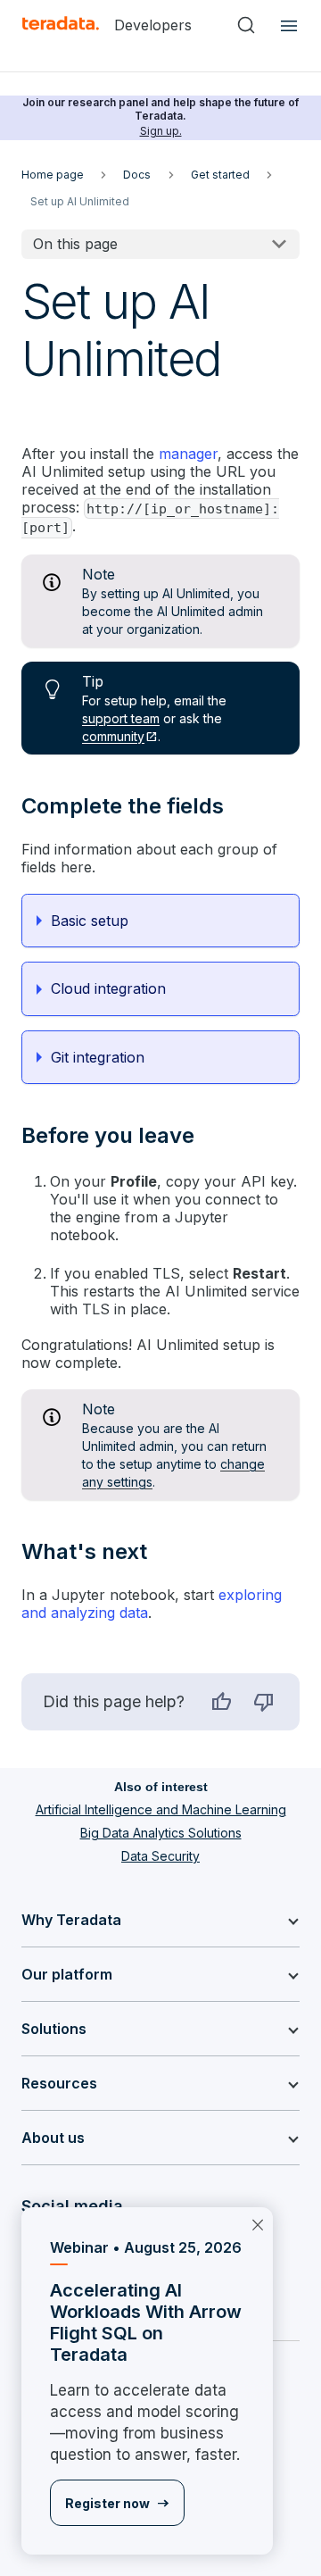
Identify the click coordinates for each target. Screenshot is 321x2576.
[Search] (246, 25)
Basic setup (90, 921)
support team (121, 718)
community (113, 736)
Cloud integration (108, 988)
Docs (137, 175)
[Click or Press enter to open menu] (286, 25)
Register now (107, 2503)
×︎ (258, 2223)
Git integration (98, 1057)
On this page (75, 244)
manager (188, 454)
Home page (53, 175)
